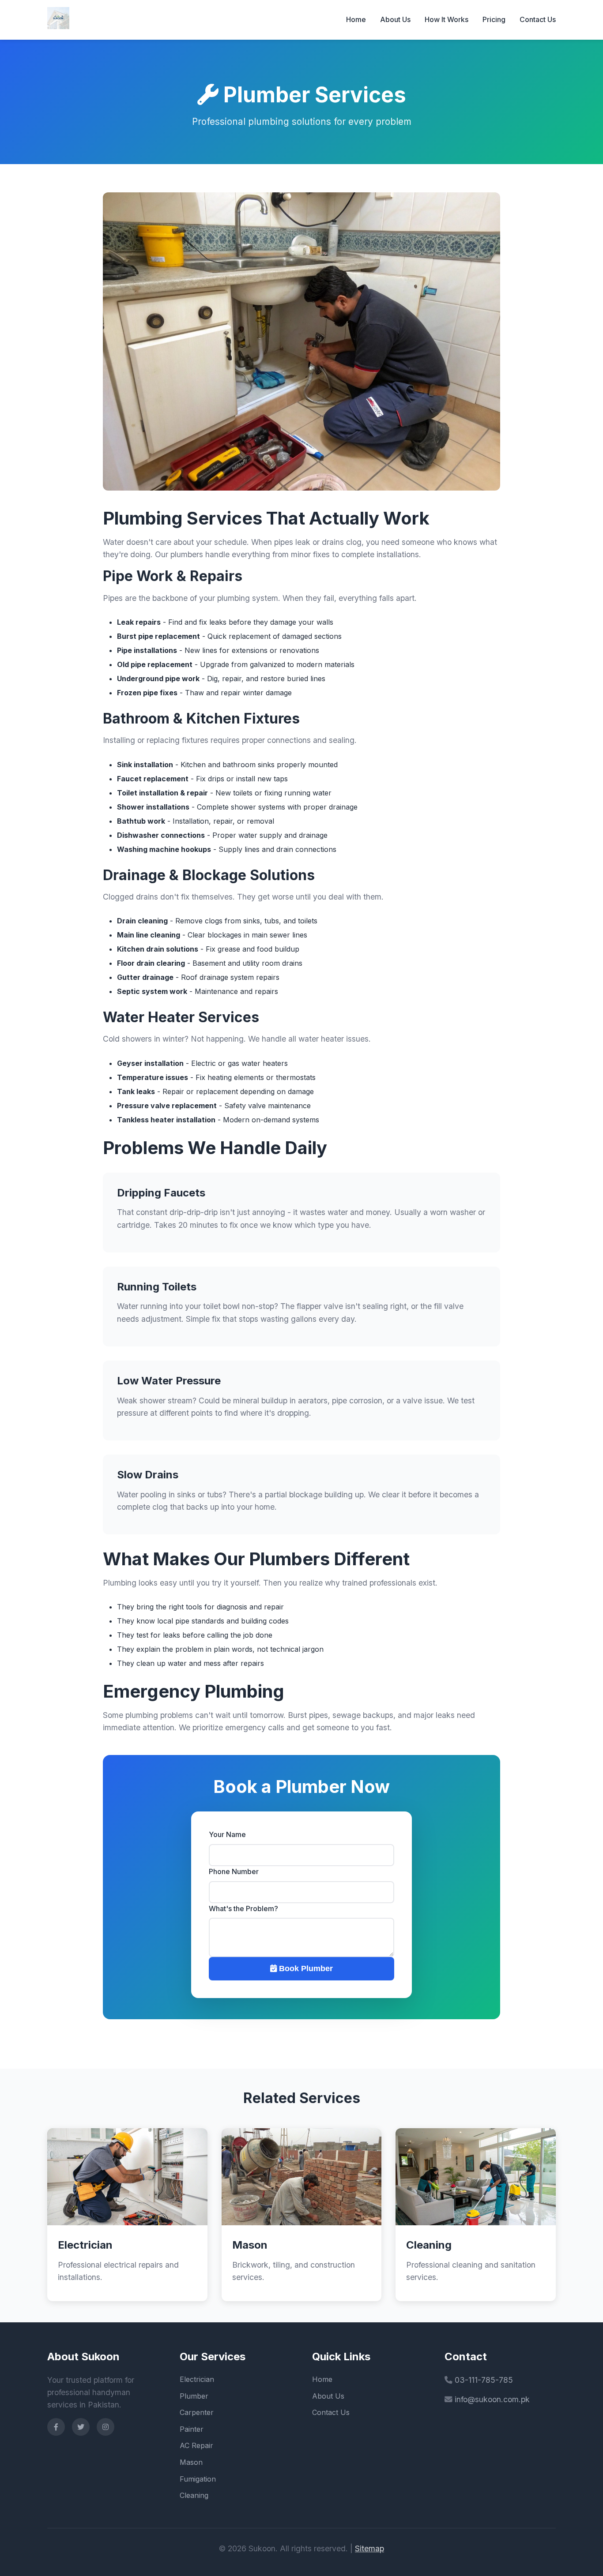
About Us (395, 19)
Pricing (494, 19)
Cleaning (194, 2495)
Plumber (194, 2396)
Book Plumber (305, 1969)
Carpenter (197, 2412)
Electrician (197, 2379)
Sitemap (369, 2548)
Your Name (227, 1834)
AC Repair (196, 2445)
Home (356, 19)
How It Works (447, 19)
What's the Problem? (243, 1909)
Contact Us (538, 19)
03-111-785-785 (484, 2380)
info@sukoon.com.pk (492, 2399)
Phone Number (234, 1871)
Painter (192, 2429)
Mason (191, 2462)
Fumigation (198, 2479)
